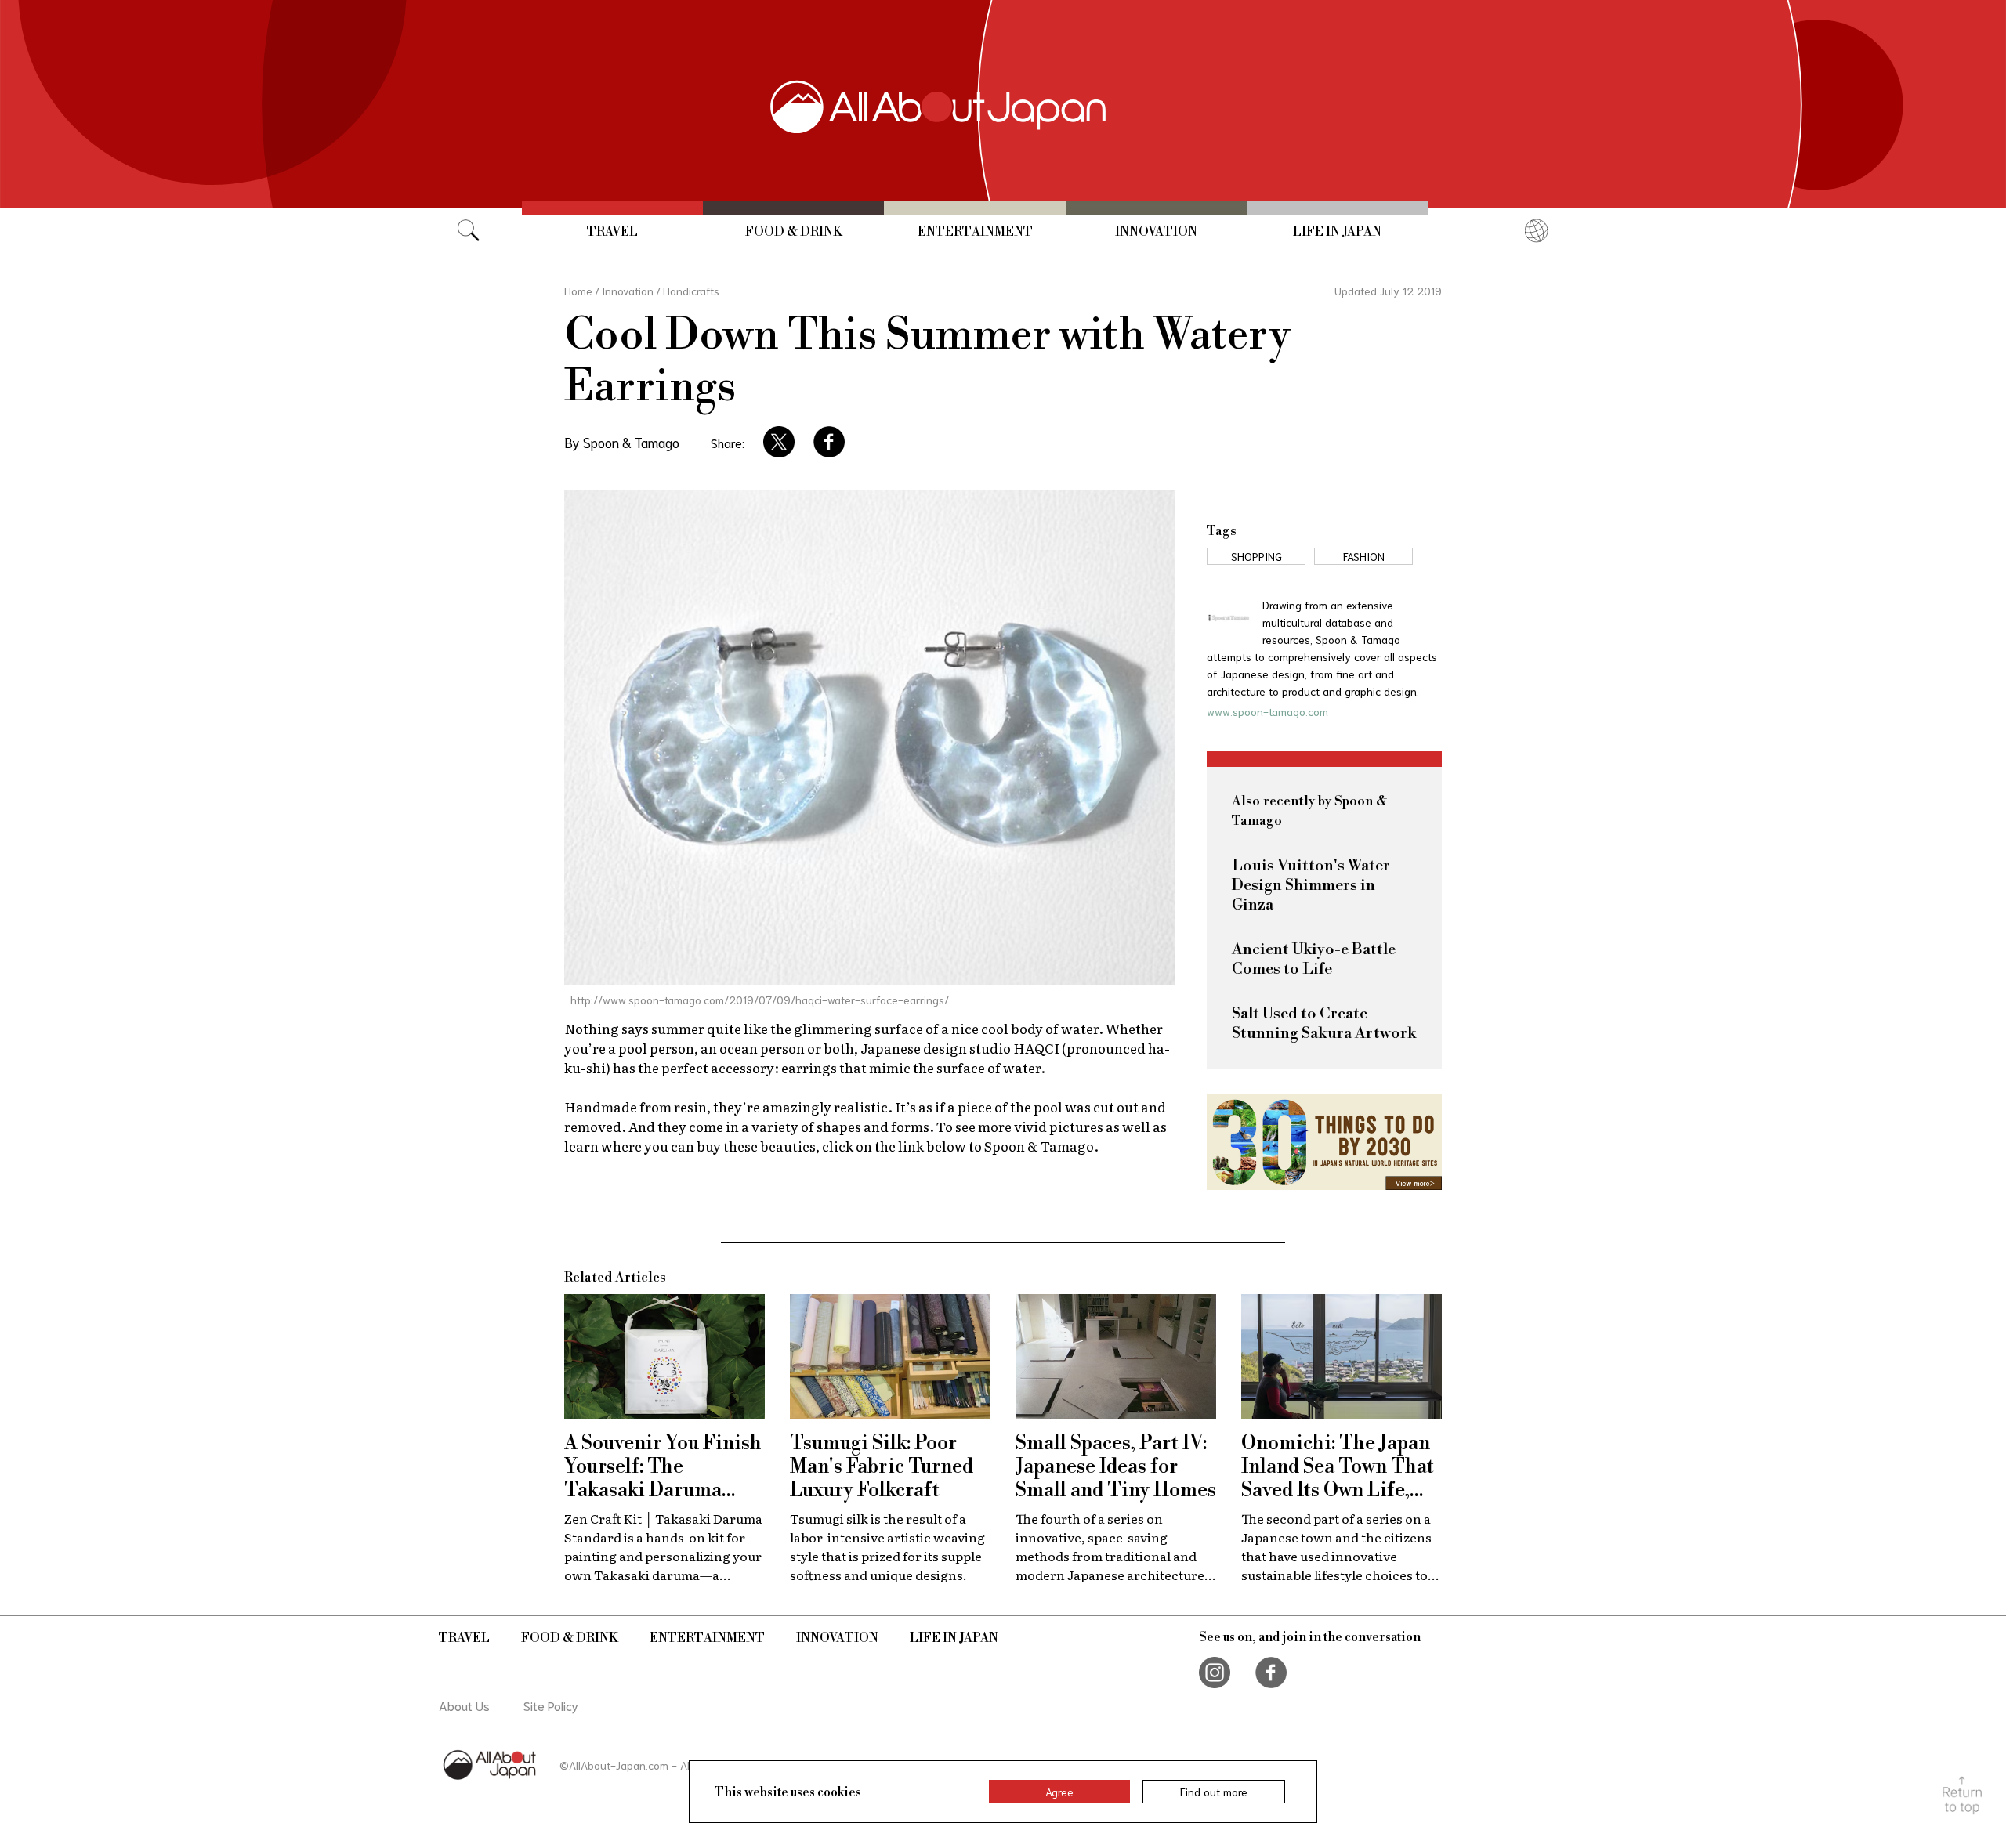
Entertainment (975, 232)
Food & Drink (794, 232)
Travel (612, 232)
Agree (1059, 1792)
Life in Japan (1337, 232)
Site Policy (551, 1705)
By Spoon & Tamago (622, 442)
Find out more (1214, 1792)
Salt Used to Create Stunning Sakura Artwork (1324, 1024)
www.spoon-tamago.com (1267, 711)
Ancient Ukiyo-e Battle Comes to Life (1314, 960)
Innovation (1156, 232)
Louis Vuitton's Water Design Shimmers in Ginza (1311, 886)
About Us (464, 1705)
